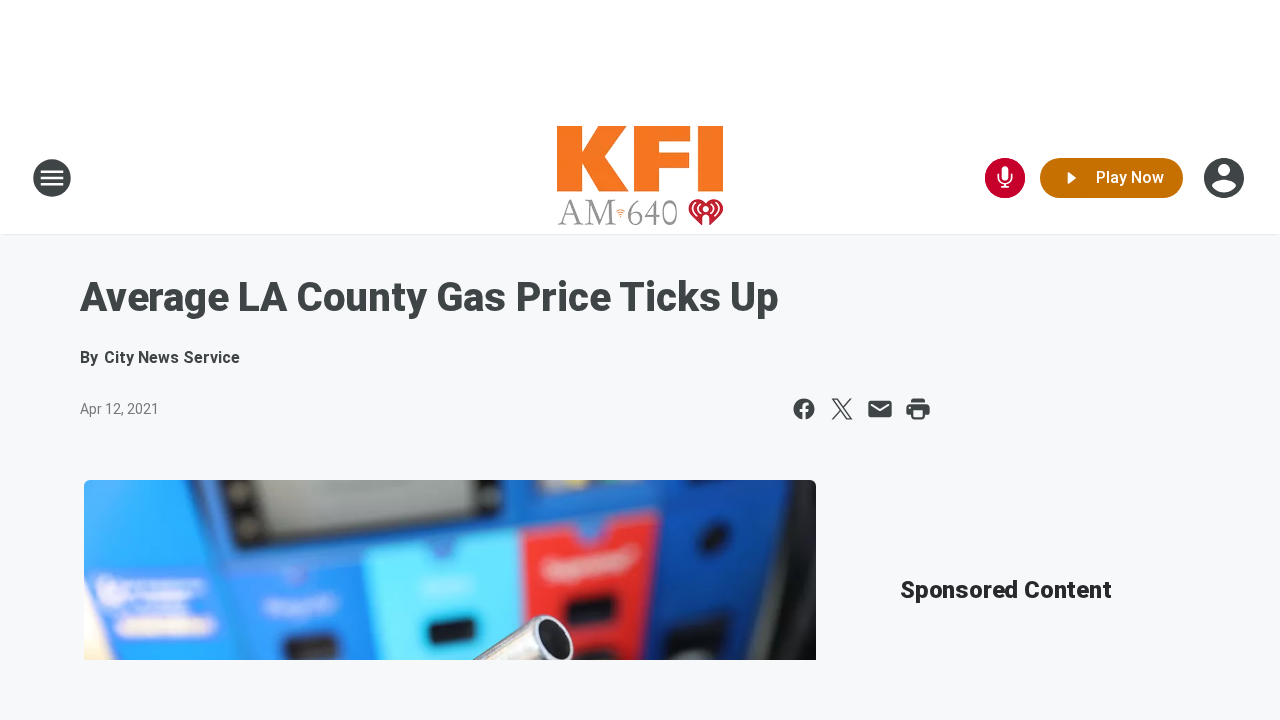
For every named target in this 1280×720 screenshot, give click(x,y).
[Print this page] (918, 409)
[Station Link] (640, 178)
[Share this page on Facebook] (804, 409)
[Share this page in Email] (880, 409)
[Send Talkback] (1005, 178)
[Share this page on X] (842, 409)
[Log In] (1226, 178)
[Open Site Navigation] (52, 178)
